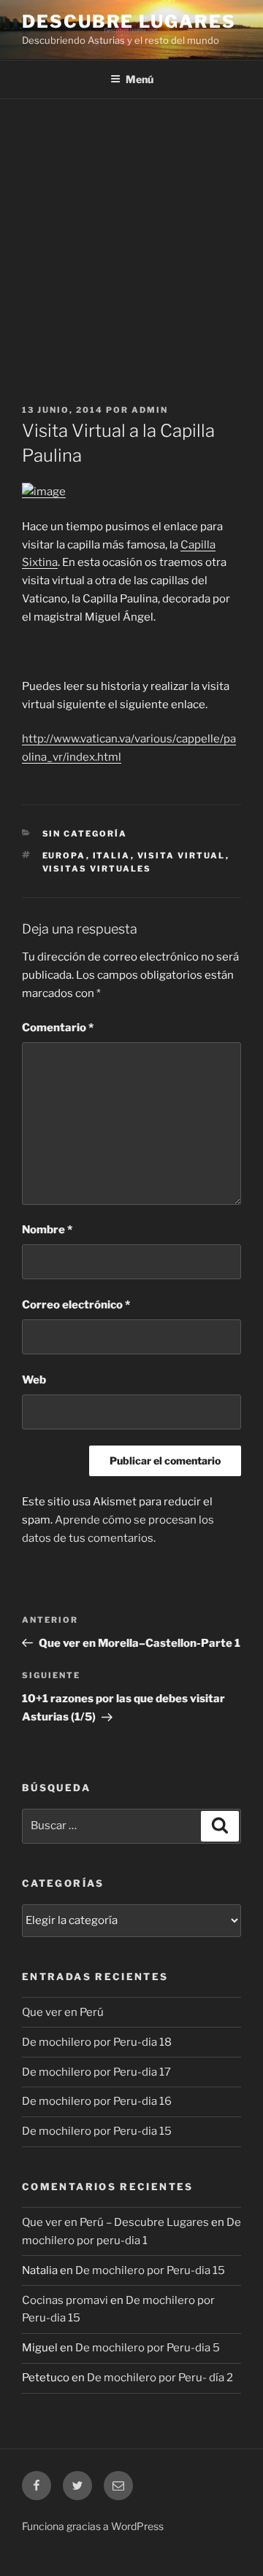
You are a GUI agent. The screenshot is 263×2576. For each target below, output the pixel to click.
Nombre (47, 1230)
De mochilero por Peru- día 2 (160, 2378)
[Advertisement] (131, 238)
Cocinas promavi (65, 2300)
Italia (112, 856)
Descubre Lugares (129, 22)
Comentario (58, 1028)
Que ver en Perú (63, 2012)
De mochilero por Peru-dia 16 (97, 2101)
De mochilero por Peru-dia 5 (148, 2348)
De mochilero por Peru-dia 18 (97, 2042)
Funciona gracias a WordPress (93, 2526)
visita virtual (182, 856)
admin (150, 410)
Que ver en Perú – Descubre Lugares (115, 2222)
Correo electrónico (76, 1305)
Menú (140, 79)
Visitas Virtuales (97, 869)
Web (34, 1380)
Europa (64, 856)
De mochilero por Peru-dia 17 (96, 2072)
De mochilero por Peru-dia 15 (97, 2131)
